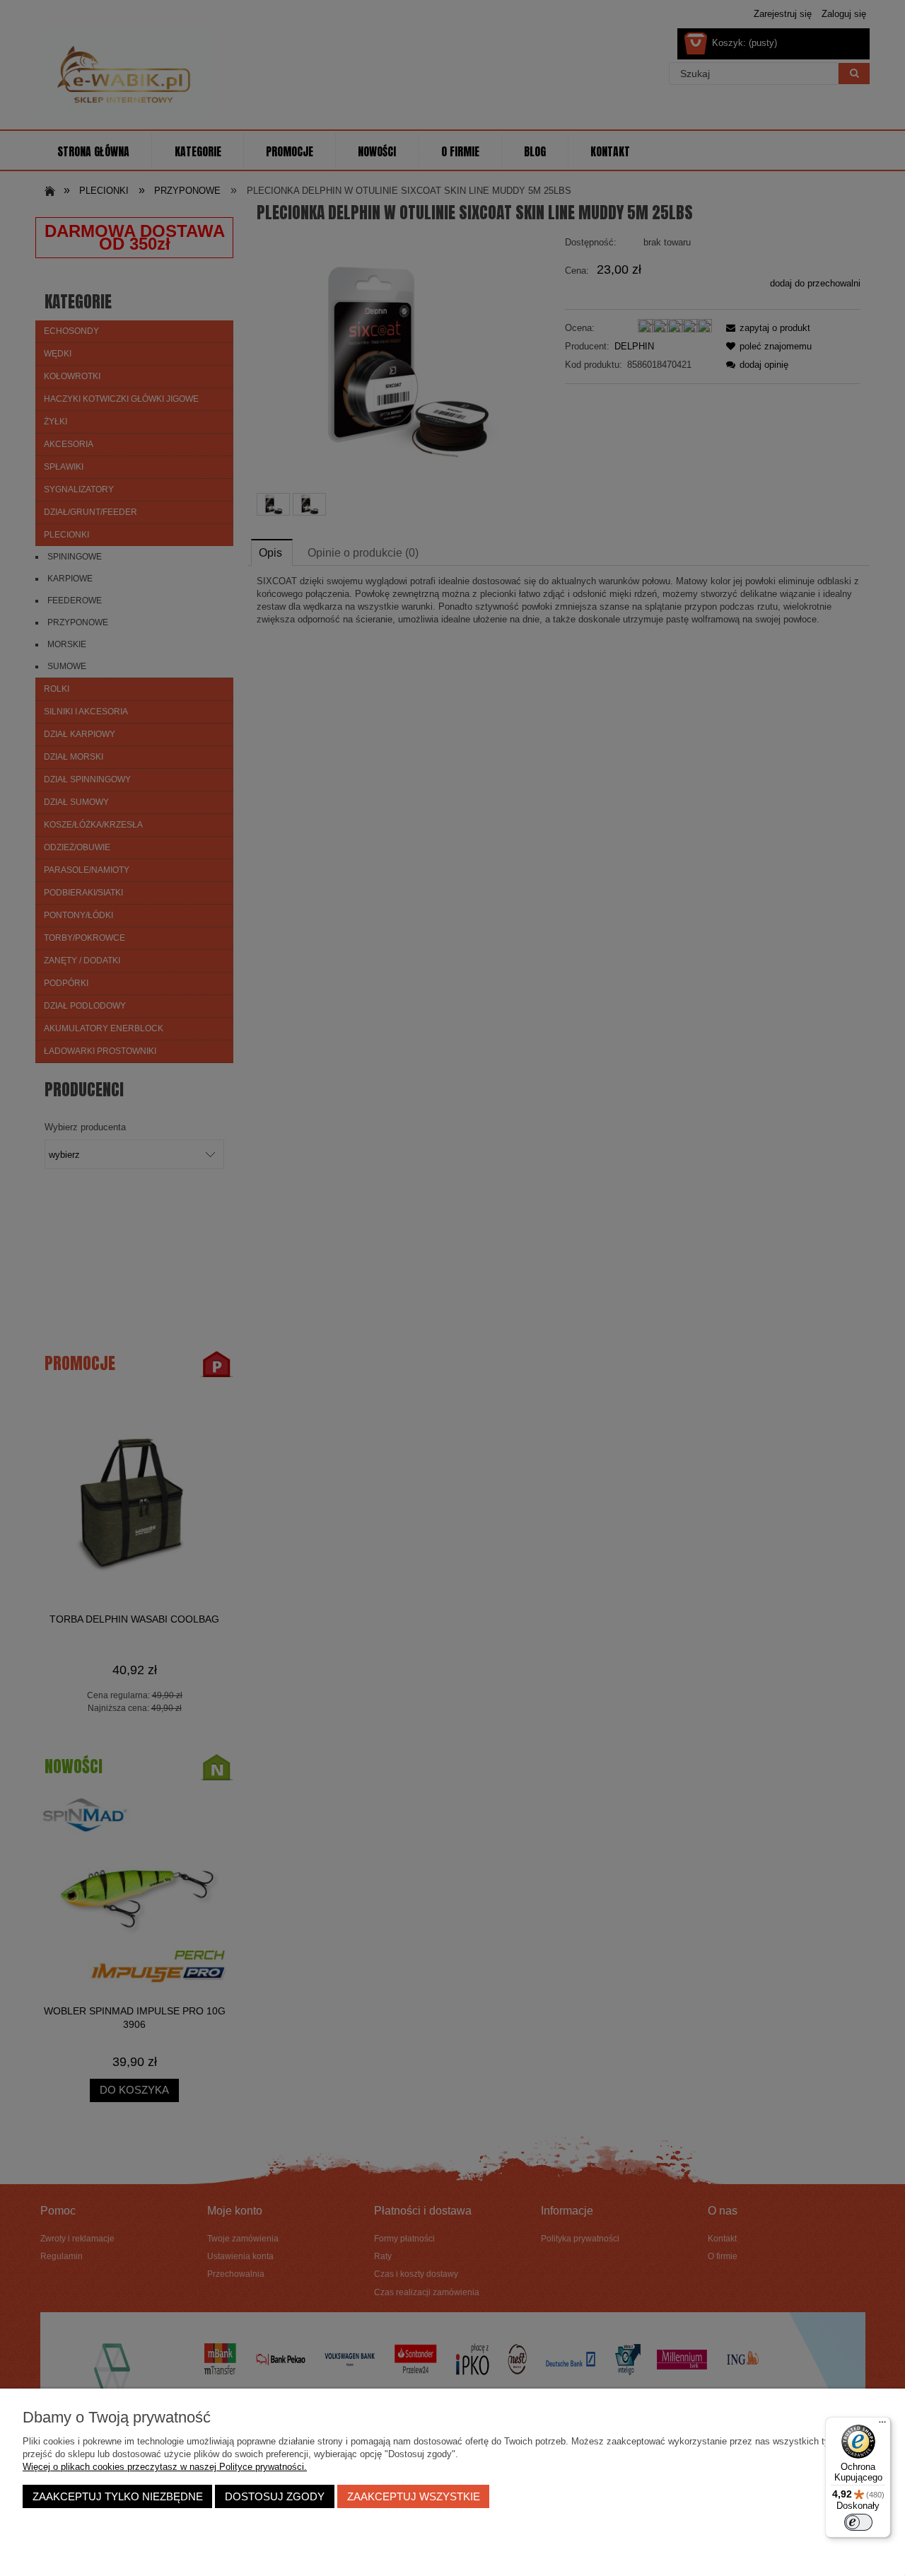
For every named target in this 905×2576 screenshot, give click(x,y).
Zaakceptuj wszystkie (414, 2496)
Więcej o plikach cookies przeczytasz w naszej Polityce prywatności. (165, 2467)
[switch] (858, 2522)
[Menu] (882, 2425)
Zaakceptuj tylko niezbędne (118, 2496)
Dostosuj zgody (275, 2496)
